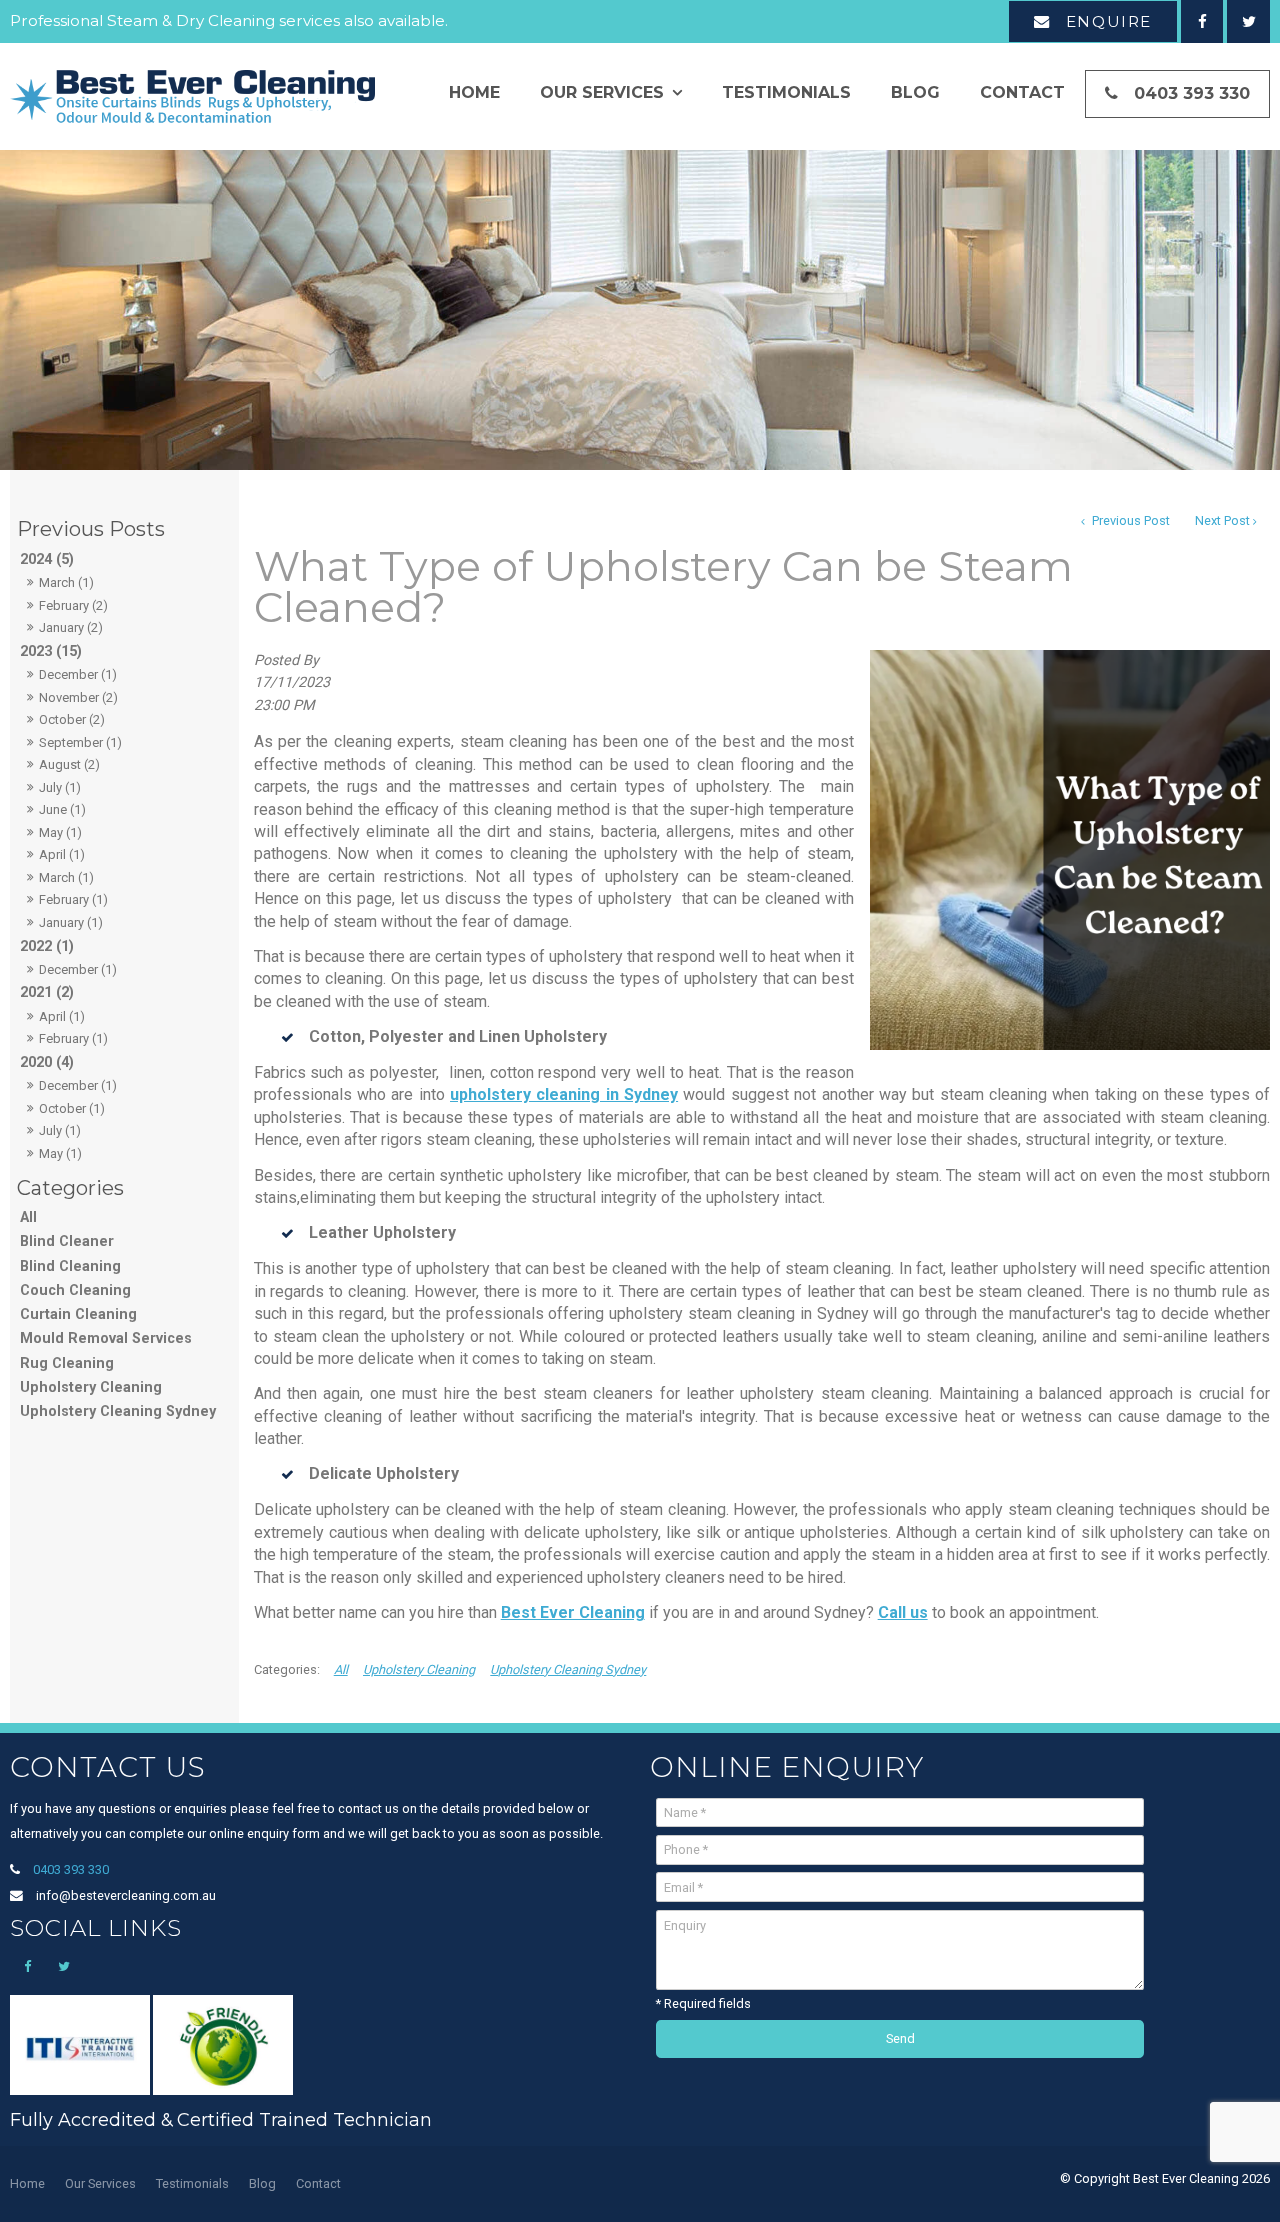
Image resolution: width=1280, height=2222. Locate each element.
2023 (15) (51, 651)
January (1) (71, 922)
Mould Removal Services (106, 1338)
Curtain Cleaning (78, 1314)
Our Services (602, 92)
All (28, 1217)
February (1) (73, 899)
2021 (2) (47, 992)
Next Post (1222, 520)
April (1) (62, 854)
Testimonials (786, 92)
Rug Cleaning (67, 1363)
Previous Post (1129, 520)
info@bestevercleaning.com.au (126, 1895)
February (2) (73, 605)
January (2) (71, 627)
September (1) (80, 742)
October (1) (72, 1108)
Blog (915, 92)
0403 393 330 (1192, 93)
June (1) (62, 809)
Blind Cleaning (70, 1266)
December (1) (78, 674)
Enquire (1109, 21)
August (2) (69, 764)
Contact (1022, 92)
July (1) (60, 787)
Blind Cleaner (67, 1241)
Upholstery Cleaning (91, 1387)
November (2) (78, 697)
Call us (903, 1612)
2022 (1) (47, 946)
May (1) (60, 832)
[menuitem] (27, 2184)
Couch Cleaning (75, 1290)
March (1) (66, 582)
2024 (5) (47, 559)
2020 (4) (47, 1062)
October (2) (72, 719)
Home (474, 92)
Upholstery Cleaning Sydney (118, 1411)
